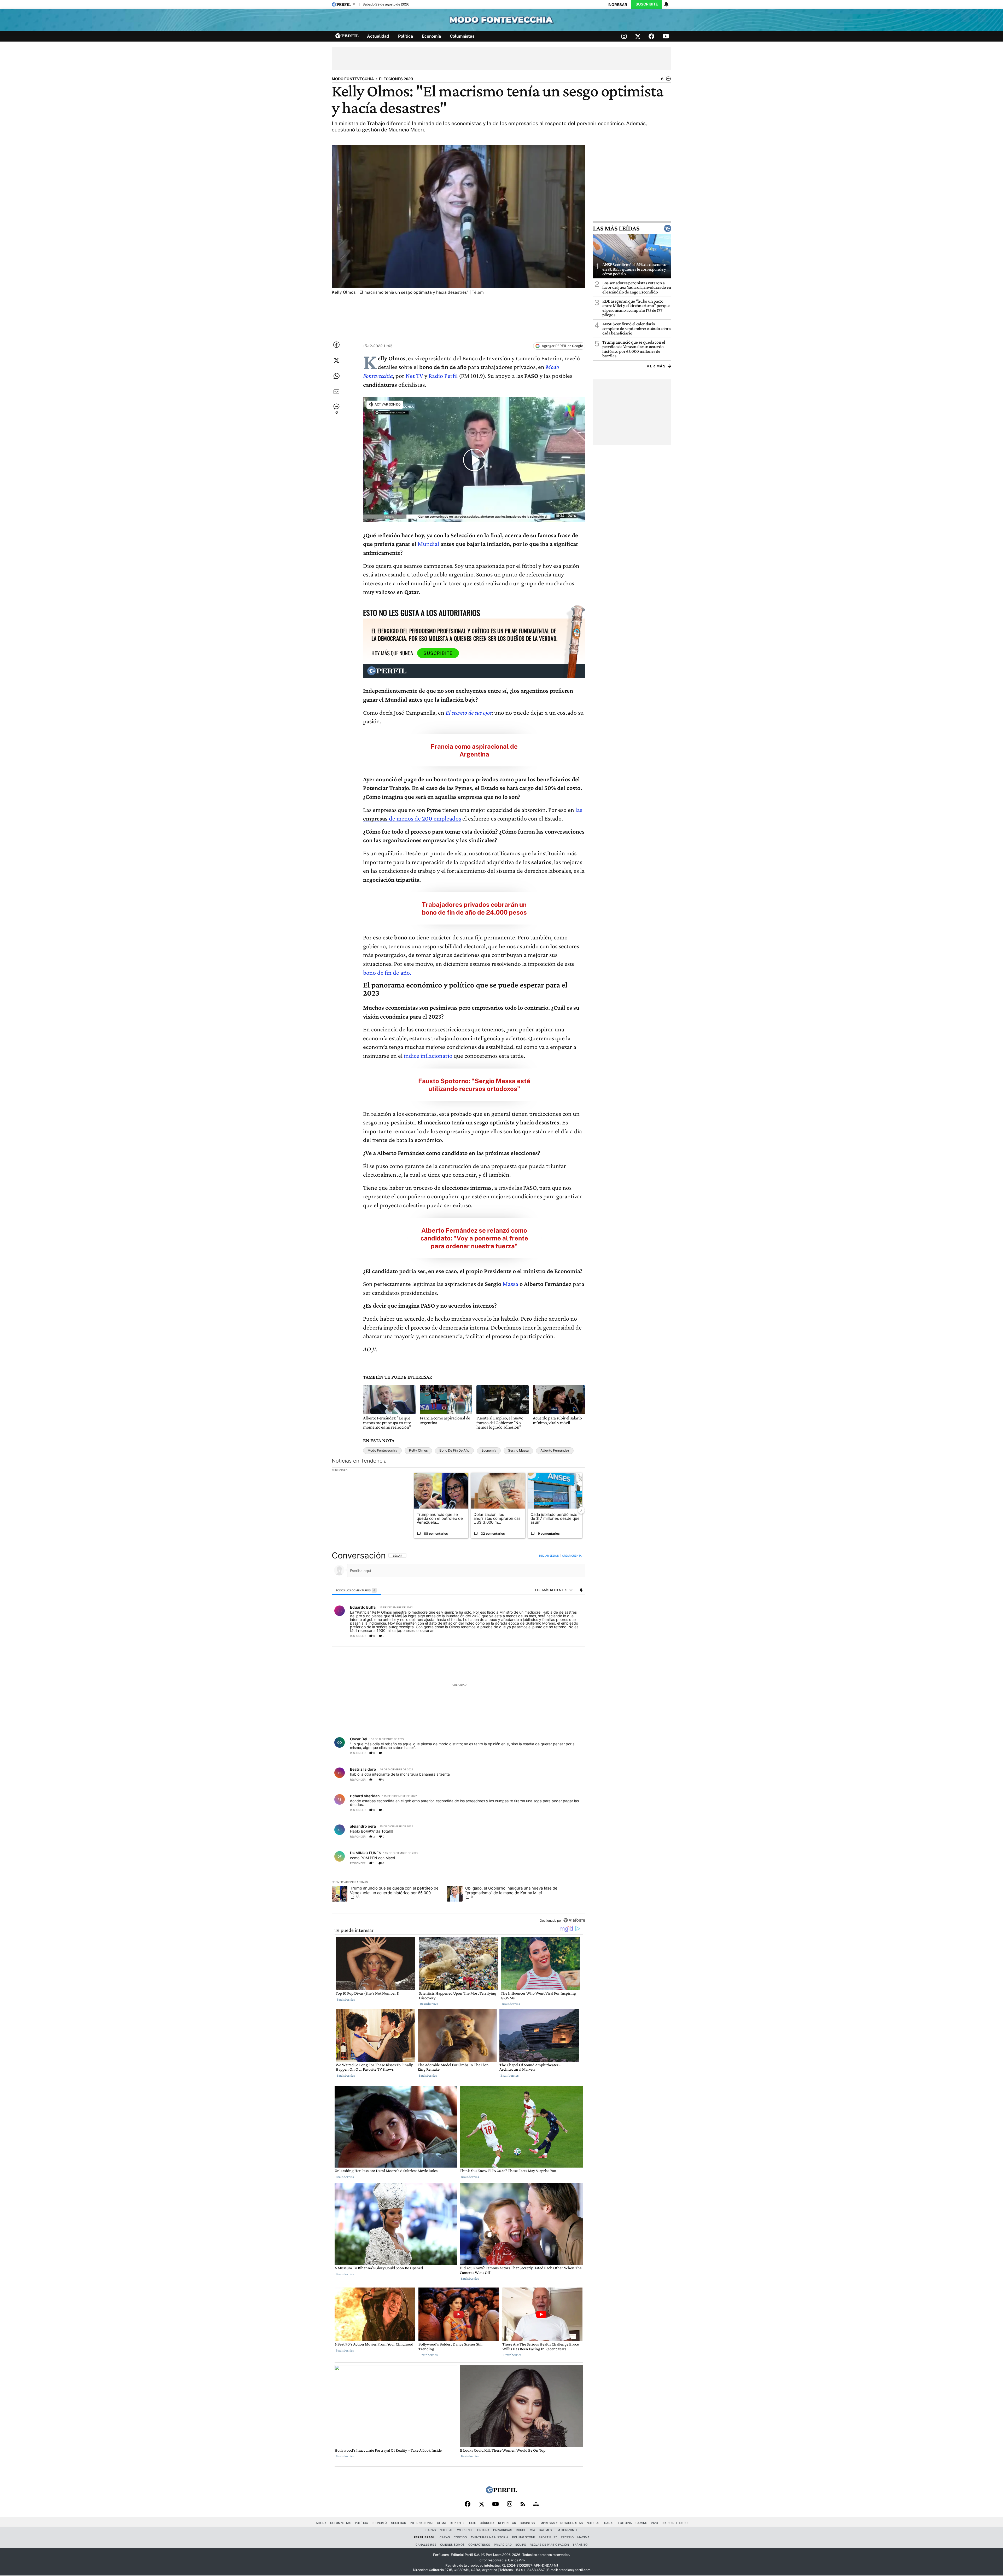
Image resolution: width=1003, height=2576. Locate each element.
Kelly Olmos (418, 1450)
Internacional (422, 2523)
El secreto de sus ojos (469, 712)
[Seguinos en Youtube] (666, 36)
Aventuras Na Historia (489, 2537)
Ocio (473, 2523)
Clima (442, 2523)
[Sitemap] (536, 2504)
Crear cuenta (572, 1556)
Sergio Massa (518, 1450)
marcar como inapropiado (572, 1638)
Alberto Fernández (555, 1450)
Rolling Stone (523, 2537)
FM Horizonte (567, 2530)
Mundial (428, 544)
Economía (431, 36)
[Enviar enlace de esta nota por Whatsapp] (336, 376)
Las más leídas (616, 228)
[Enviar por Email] (336, 392)
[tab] (356, 1590)
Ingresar (617, 5)
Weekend (464, 2530)
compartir (553, 1636)
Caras (609, 2523)
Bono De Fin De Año (454, 1450)
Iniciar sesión (549, 1556)
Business (527, 2523)
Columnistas (462, 36)
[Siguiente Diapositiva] (581, 1510)
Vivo (654, 2523)
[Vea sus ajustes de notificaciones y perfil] (666, 4)
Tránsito (580, 2545)
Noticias (594, 2523)
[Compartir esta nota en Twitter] (336, 360)
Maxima (583, 2537)
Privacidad (503, 2545)
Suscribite (647, 4)
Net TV (414, 376)
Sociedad (399, 2523)
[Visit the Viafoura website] (574, 1920)
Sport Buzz (548, 2537)
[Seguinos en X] (638, 36)
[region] (459, 1738)
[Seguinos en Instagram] (624, 36)
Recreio (567, 2537)
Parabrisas (503, 2530)
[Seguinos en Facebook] (651, 36)
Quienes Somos (452, 2545)
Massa (511, 1284)
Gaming (641, 2523)
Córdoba (487, 2523)
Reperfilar (507, 2523)
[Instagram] (510, 2504)
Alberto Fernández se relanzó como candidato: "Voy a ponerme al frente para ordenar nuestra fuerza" (474, 1238)
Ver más (656, 366)
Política (406, 36)
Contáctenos (479, 2545)
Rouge (521, 2530)
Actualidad (378, 36)
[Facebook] (468, 2504)
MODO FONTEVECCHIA (353, 79)
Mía (532, 2530)
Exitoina (625, 2523)
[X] (481, 2504)
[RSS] (523, 2504)
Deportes (458, 2523)
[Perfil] (501, 2492)
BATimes (545, 2530)
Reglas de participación (549, 2545)
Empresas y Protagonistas (561, 2523)
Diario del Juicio (675, 2523)
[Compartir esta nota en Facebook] (336, 345)
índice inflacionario (428, 1056)
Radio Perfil (443, 376)
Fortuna (482, 2530)
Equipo (521, 2545)
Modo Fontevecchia (382, 1450)
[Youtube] (495, 2504)
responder (358, 1636)
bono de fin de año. (387, 972)
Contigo (460, 2537)
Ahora (321, 2523)
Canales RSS (426, 2545)
